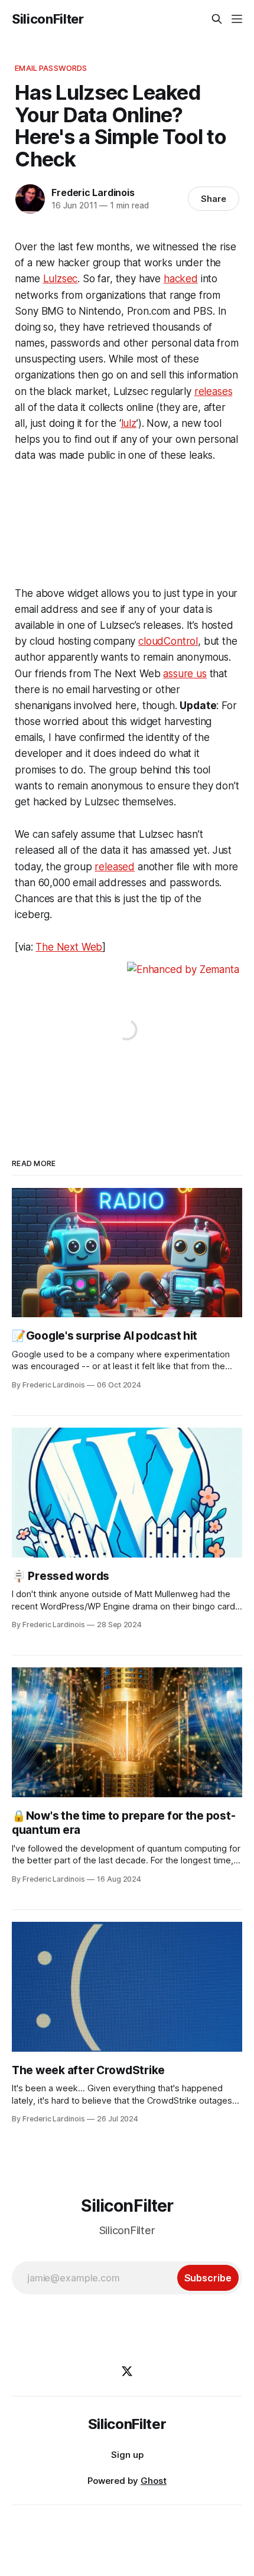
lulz (129, 423)
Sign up (127, 2455)
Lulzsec (61, 279)
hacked (181, 279)
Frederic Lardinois (93, 192)
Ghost (154, 2481)
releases (214, 391)
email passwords (51, 68)
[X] (127, 2371)
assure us (185, 674)
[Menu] (237, 19)
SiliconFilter (48, 19)
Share (214, 199)
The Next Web (69, 947)
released (115, 867)
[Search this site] (217, 19)
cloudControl (168, 641)
